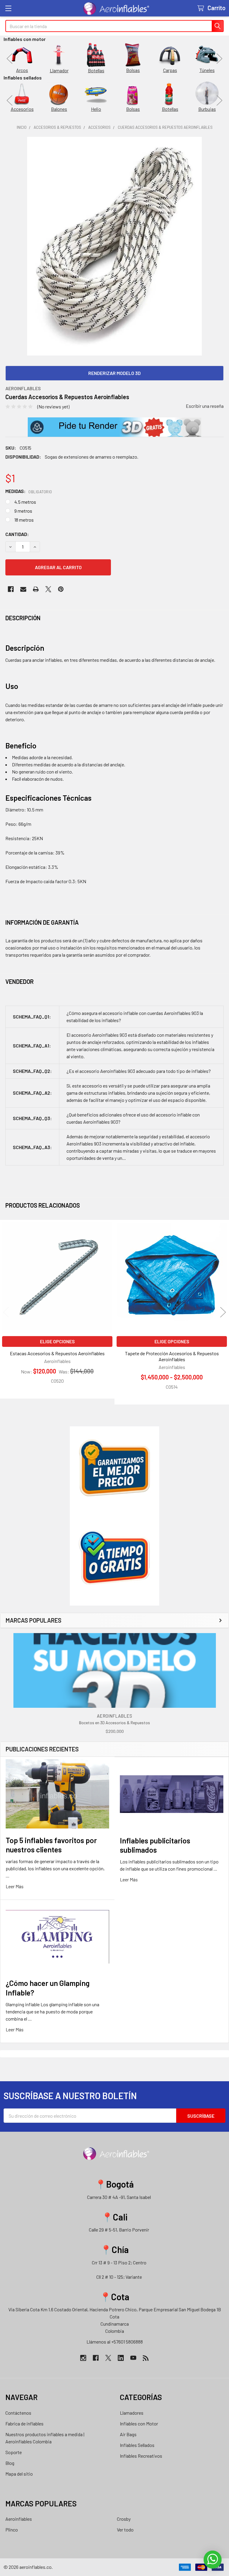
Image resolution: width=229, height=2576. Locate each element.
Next (219, 58)
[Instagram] (83, 2358)
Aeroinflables (19, 2519)
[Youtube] (133, 2358)
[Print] (36, 589)
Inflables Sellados (137, 2445)
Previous (10, 58)
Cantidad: (17, 534)
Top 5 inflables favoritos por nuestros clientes (51, 1845)
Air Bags (128, 2434)
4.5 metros (25, 502)
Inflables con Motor (139, 2423)
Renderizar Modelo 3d (114, 373)
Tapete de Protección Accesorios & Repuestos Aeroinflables (172, 1356)
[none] (114, 246)
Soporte (14, 2452)
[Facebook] (11, 589)
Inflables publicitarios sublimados (155, 1845)
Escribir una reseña (205, 406)
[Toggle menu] (8, 8)
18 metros (24, 520)
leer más (15, 1886)
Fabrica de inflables (24, 2423)
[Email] (23, 589)
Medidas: (29, 491)
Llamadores (132, 2413)
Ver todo (125, 2530)
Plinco (12, 2530)
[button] (115, 427)
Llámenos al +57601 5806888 (115, 2342)
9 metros (23, 511)
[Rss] (146, 2358)
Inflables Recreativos (141, 2456)
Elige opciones (57, 1341)
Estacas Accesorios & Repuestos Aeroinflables (57, 1353)
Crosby (124, 2519)
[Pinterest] (61, 589)
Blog (10, 2463)
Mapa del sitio (19, 2474)
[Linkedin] (121, 2358)
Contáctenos (18, 2413)
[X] (48, 589)
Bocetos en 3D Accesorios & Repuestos (114, 1723)
